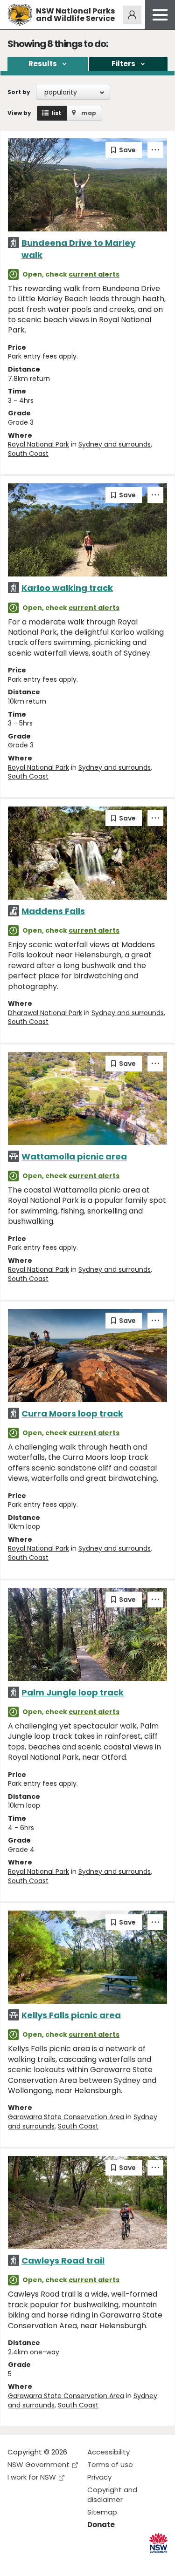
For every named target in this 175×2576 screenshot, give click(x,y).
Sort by (19, 92)
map (89, 113)
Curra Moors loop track (72, 1413)
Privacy (99, 2477)
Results (43, 64)
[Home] (20, 15)
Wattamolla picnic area (74, 1156)
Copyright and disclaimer (112, 2495)
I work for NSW (32, 2477)
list (56, 113)
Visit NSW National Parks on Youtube (56, 2561)
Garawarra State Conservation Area (66, 2117)
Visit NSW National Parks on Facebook (16, 2561)
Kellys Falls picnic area (71, 2015)
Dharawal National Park (45, 1013)
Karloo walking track (67, 588)
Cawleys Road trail (63, 2261)
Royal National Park (38, 444)
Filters (123, 64)
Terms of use (110, 2464)
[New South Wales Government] (158, 2543)
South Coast (28, 454)
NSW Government (38, 2464)
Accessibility (108, 2452)
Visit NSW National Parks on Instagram (36, 2561)
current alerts (94, 274)
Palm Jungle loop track (73, 1692)
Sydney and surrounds (115, 444)
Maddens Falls (53, 911)
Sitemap (102, 2512)
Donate (101, 2525)
